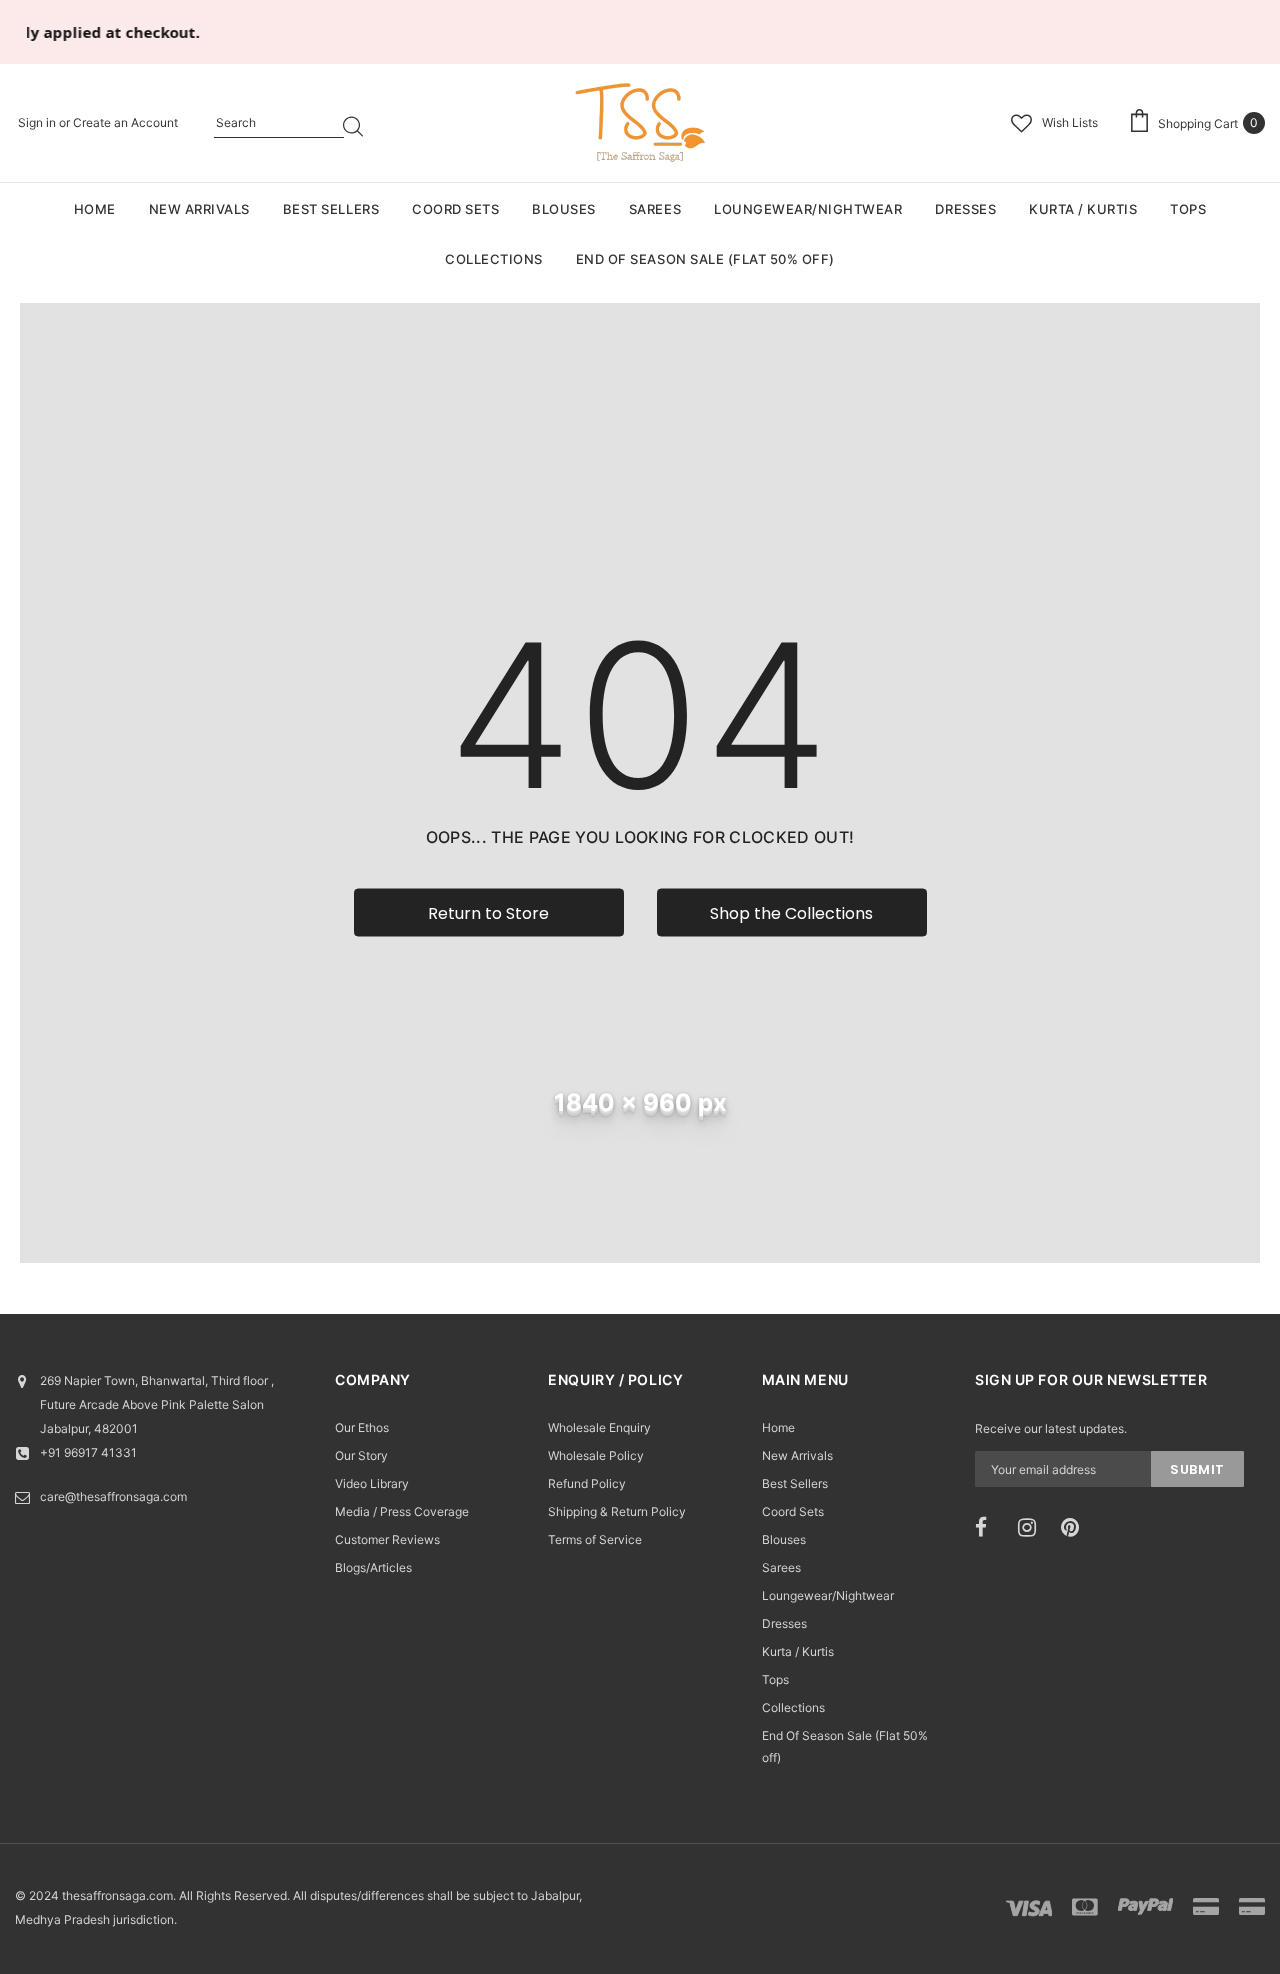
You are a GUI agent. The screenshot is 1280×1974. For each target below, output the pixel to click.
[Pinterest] (1076, 1528)
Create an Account (125, 122)
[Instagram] (1033, 1528)
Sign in (38, 122)
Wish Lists (1070, 122)
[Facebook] (990, 1528)
